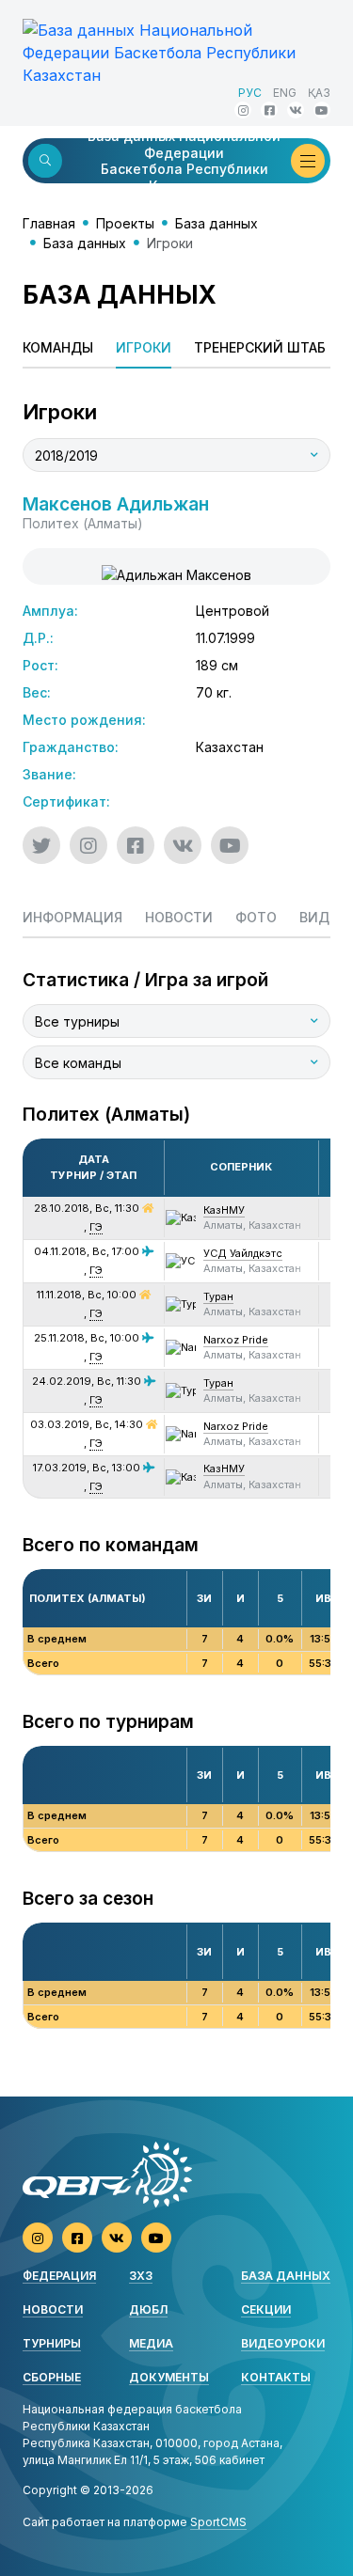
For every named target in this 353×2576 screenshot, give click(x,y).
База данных (217, 223)
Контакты (276, 2377)
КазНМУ (224, 1210)
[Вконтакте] (296, 110)
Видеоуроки (283, 2343)
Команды (58, 347)
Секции (266, 2309)
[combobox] (176, 455)
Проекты (125, 223)
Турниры (52, 2343)
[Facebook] (269, 110)
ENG (285, 93)
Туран (218, 1296)
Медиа (151, 2343)
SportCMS (218, 2522)
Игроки (144, 347)
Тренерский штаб (260, 347)
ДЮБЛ (148, 2309)
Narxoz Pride (236, 1340)
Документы (169, 2377)
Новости (53, 2309)
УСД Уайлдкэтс (243, 1253)
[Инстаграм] (243, 110)
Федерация (59, 2276)
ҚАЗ (319, 93)
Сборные (52, 2377)
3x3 (141, 2276)
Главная (49, 223)
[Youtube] (322, 110)
